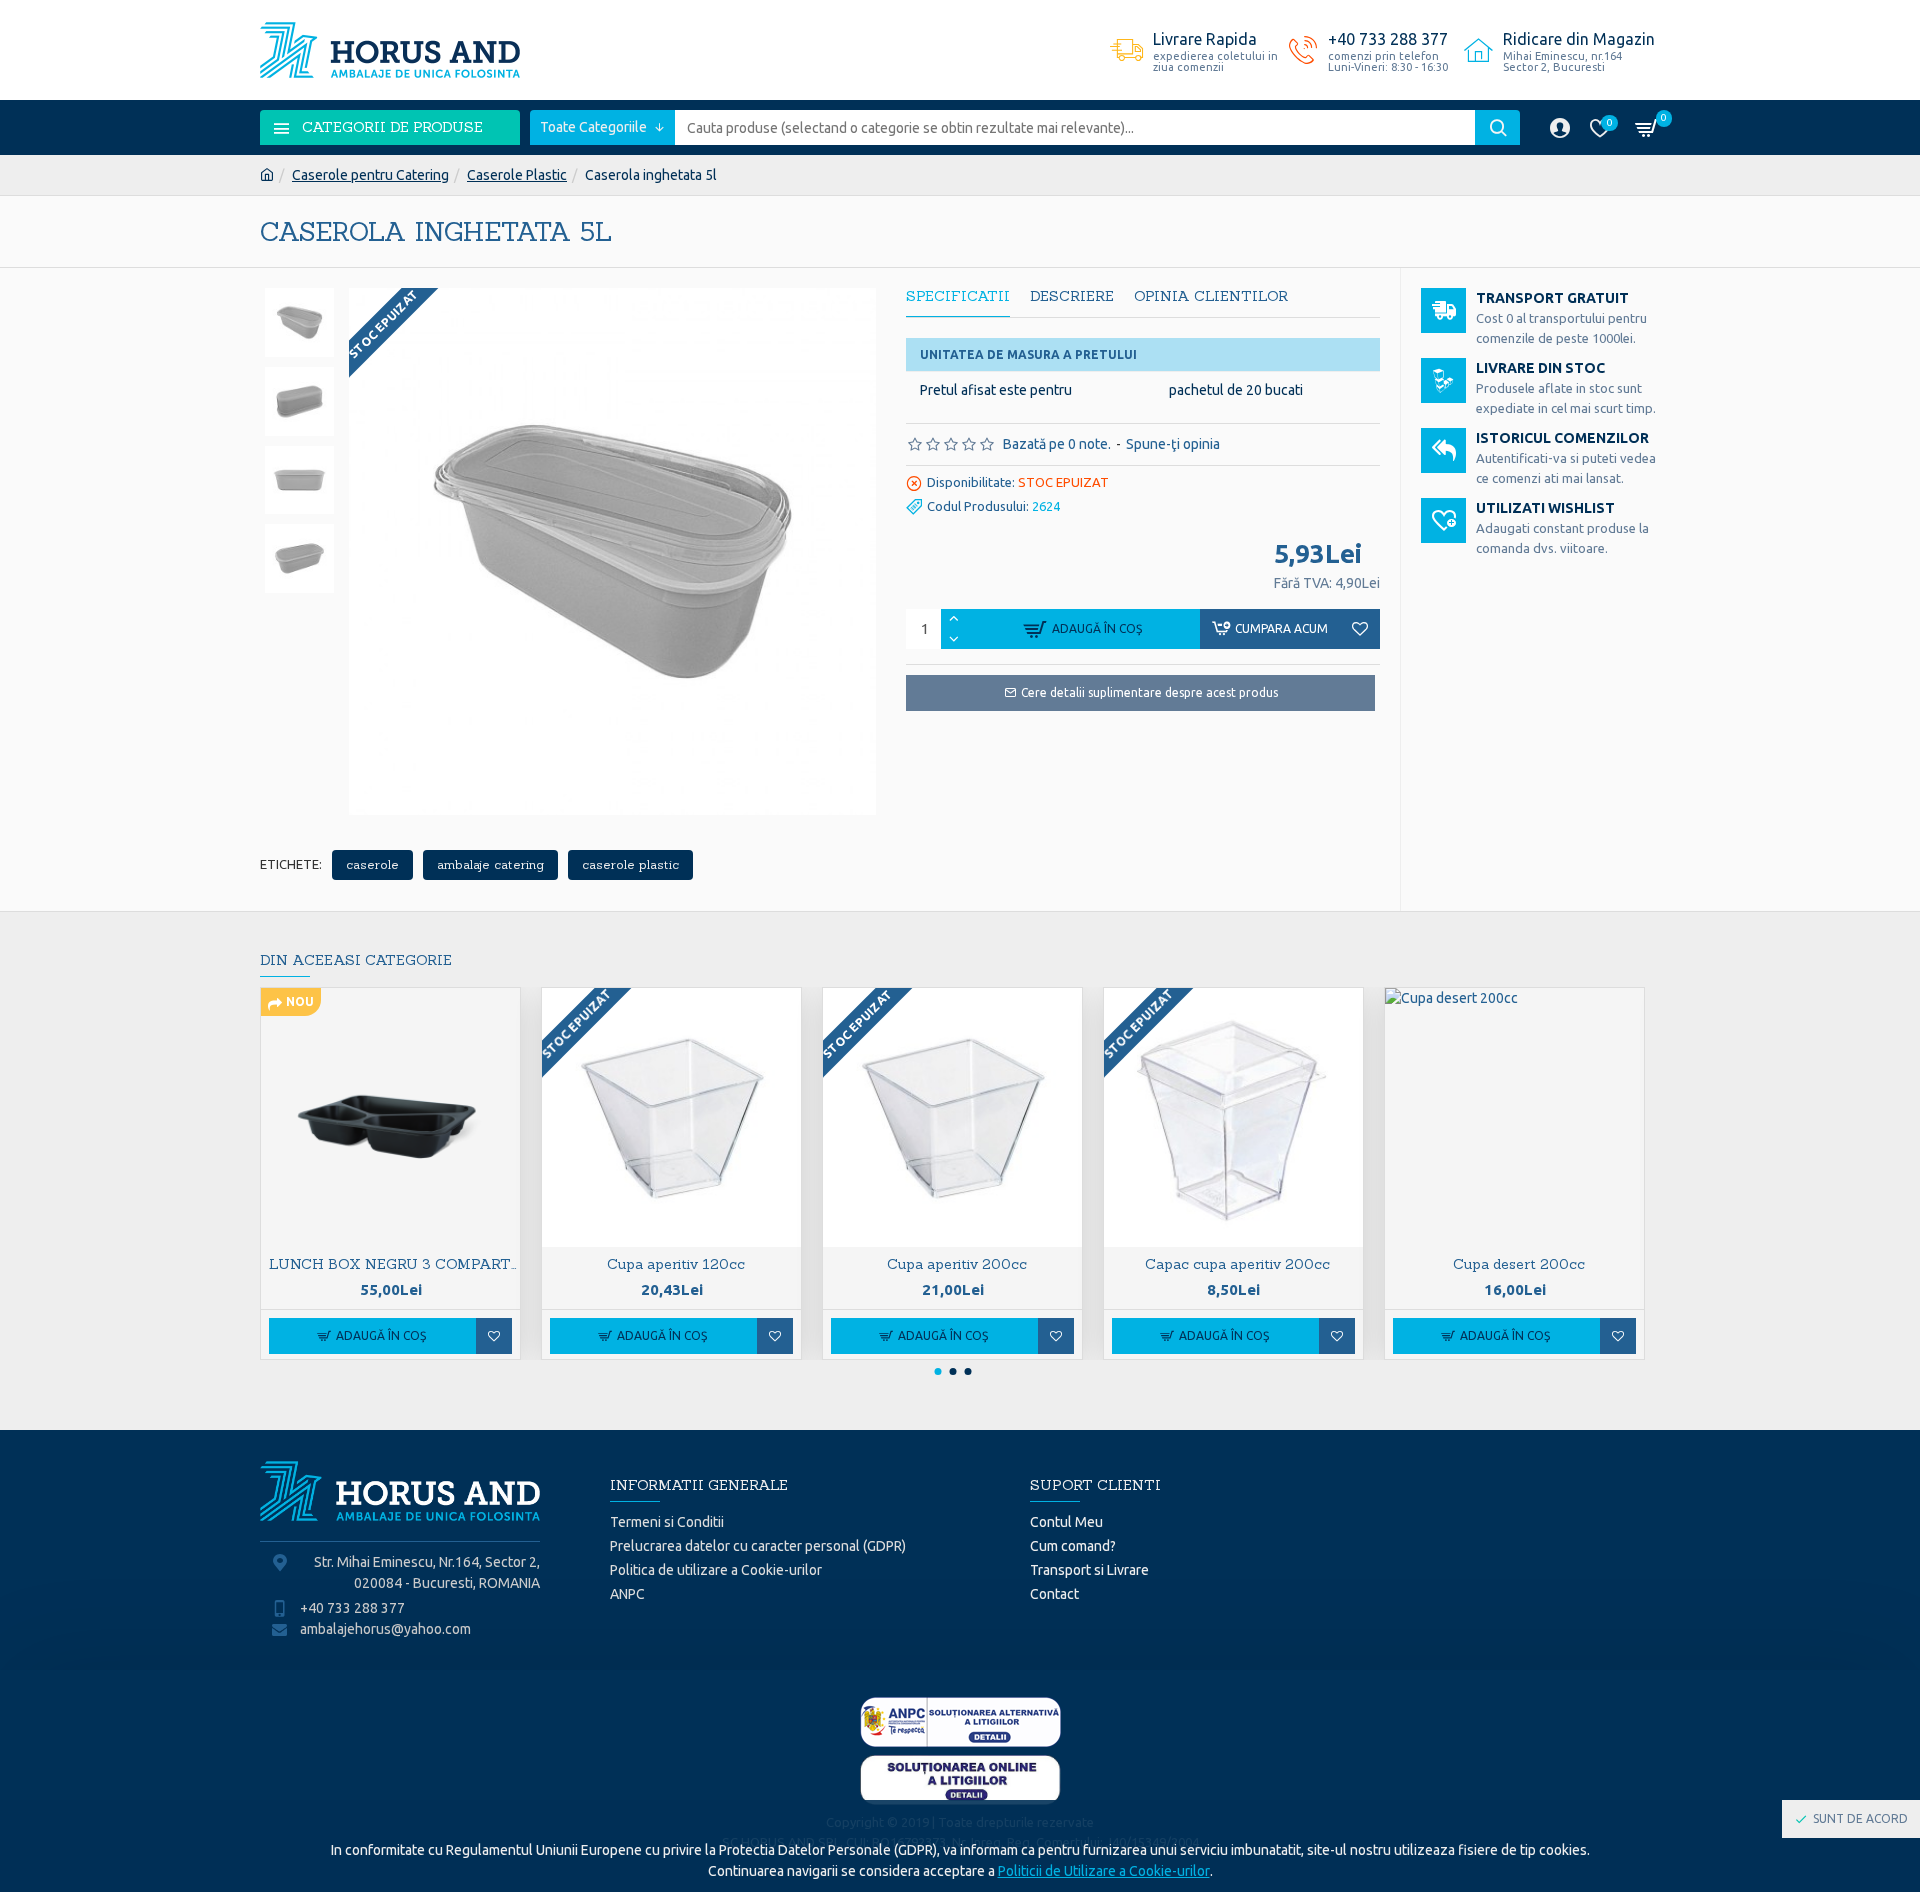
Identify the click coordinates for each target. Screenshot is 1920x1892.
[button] (937, 1371)
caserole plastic (630, 864)
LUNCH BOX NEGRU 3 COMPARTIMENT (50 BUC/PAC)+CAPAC (394, 1264)
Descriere (1072, 296)
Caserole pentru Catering (370, 175)
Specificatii (958, 296)
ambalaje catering (490, 864)
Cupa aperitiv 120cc (676, 1264)
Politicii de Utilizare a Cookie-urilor (1104, 1871)
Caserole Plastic (517, 175)
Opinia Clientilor (1211, 296)
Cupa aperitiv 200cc (957, 1264)
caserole (372, 864)
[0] (1650, 127)
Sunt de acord (1860, 1818)
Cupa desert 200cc (1519, 1264)
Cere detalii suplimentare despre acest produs (1149, 692)
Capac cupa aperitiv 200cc (1237, 1264)
